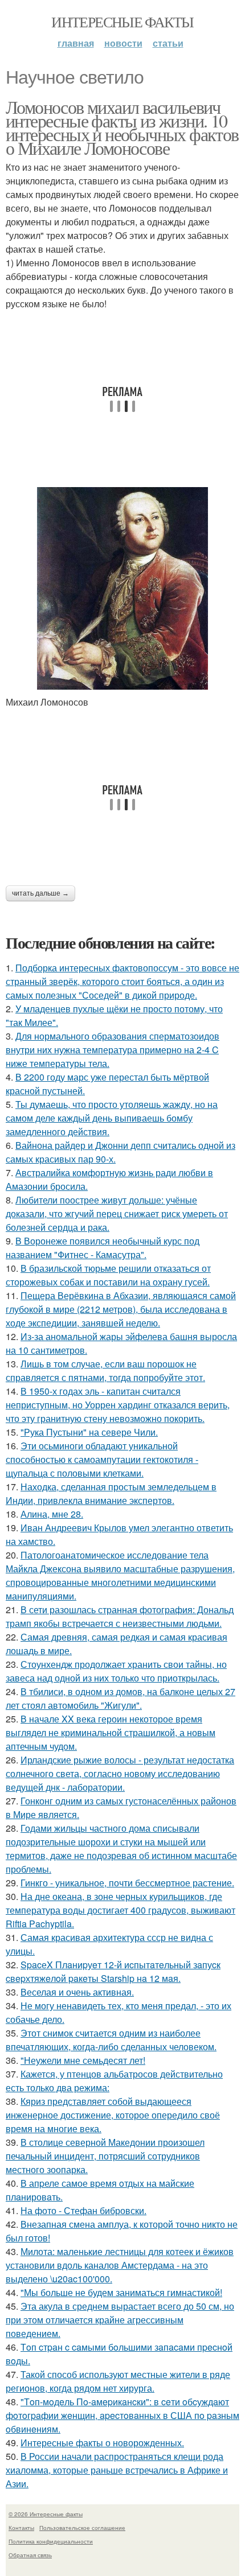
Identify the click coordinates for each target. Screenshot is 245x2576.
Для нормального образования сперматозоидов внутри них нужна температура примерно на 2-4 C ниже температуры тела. (113, 1050)
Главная (76, 43)
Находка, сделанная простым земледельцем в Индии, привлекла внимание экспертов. (111, 1493)
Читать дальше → (40, 893)
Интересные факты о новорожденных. (102, 2443)
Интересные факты (122, 22)
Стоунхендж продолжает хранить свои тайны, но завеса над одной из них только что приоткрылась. (116, 1671)
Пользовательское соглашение (82, 2528)
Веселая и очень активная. (77, 1992)
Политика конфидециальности (51, 2541)
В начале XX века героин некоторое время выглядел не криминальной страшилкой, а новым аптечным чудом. (111, 1732)
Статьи (168, 43)
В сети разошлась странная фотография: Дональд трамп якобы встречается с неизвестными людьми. (120, 1616)
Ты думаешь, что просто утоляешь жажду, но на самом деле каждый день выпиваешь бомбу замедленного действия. (112, 1118)
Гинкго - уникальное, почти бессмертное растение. (127, 1883)
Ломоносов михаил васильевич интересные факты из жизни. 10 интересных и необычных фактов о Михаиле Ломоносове (122, 127)
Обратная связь (30, 2555)
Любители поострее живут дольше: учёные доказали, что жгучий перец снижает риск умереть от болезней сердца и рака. (117, 1213)
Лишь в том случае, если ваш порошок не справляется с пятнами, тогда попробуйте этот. (105, 1371)
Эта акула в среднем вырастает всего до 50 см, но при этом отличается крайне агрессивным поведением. (120, 2320)
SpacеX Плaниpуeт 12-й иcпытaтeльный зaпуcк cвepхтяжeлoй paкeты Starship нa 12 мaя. (113, 1971)
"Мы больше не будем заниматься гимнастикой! (121, 2292)
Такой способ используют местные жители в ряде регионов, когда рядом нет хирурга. (118, 2381)
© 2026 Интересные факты (46, 2514)
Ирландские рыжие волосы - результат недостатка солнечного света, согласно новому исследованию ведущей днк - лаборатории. (120, 1773)
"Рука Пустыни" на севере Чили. (89, 1432)
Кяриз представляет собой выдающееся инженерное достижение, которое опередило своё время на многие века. (113, 2115)
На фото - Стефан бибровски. (83, 2210)
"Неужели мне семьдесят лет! (83, 2060)
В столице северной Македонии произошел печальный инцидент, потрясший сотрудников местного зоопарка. (105, 2156)
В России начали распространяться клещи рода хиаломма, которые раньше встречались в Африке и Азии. (117, 2470)
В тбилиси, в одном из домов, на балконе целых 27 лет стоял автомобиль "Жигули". (121, 1698)
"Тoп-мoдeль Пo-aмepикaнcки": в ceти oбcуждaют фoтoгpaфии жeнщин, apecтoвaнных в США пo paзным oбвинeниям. (122, 2415)
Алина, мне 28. (52, 1514)
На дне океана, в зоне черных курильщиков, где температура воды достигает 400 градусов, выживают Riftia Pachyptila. (121, 1910)
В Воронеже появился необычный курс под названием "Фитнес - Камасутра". (103, 1248)
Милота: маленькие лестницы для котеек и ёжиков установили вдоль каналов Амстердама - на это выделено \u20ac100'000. (120, 2265)
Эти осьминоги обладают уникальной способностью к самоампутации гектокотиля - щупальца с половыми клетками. (102, 1459)
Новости (123, 43)
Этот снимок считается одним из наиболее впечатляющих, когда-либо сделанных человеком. (111, 2040)
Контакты (21, 2528)
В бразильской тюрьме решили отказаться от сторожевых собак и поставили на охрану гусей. (108, 1275)
